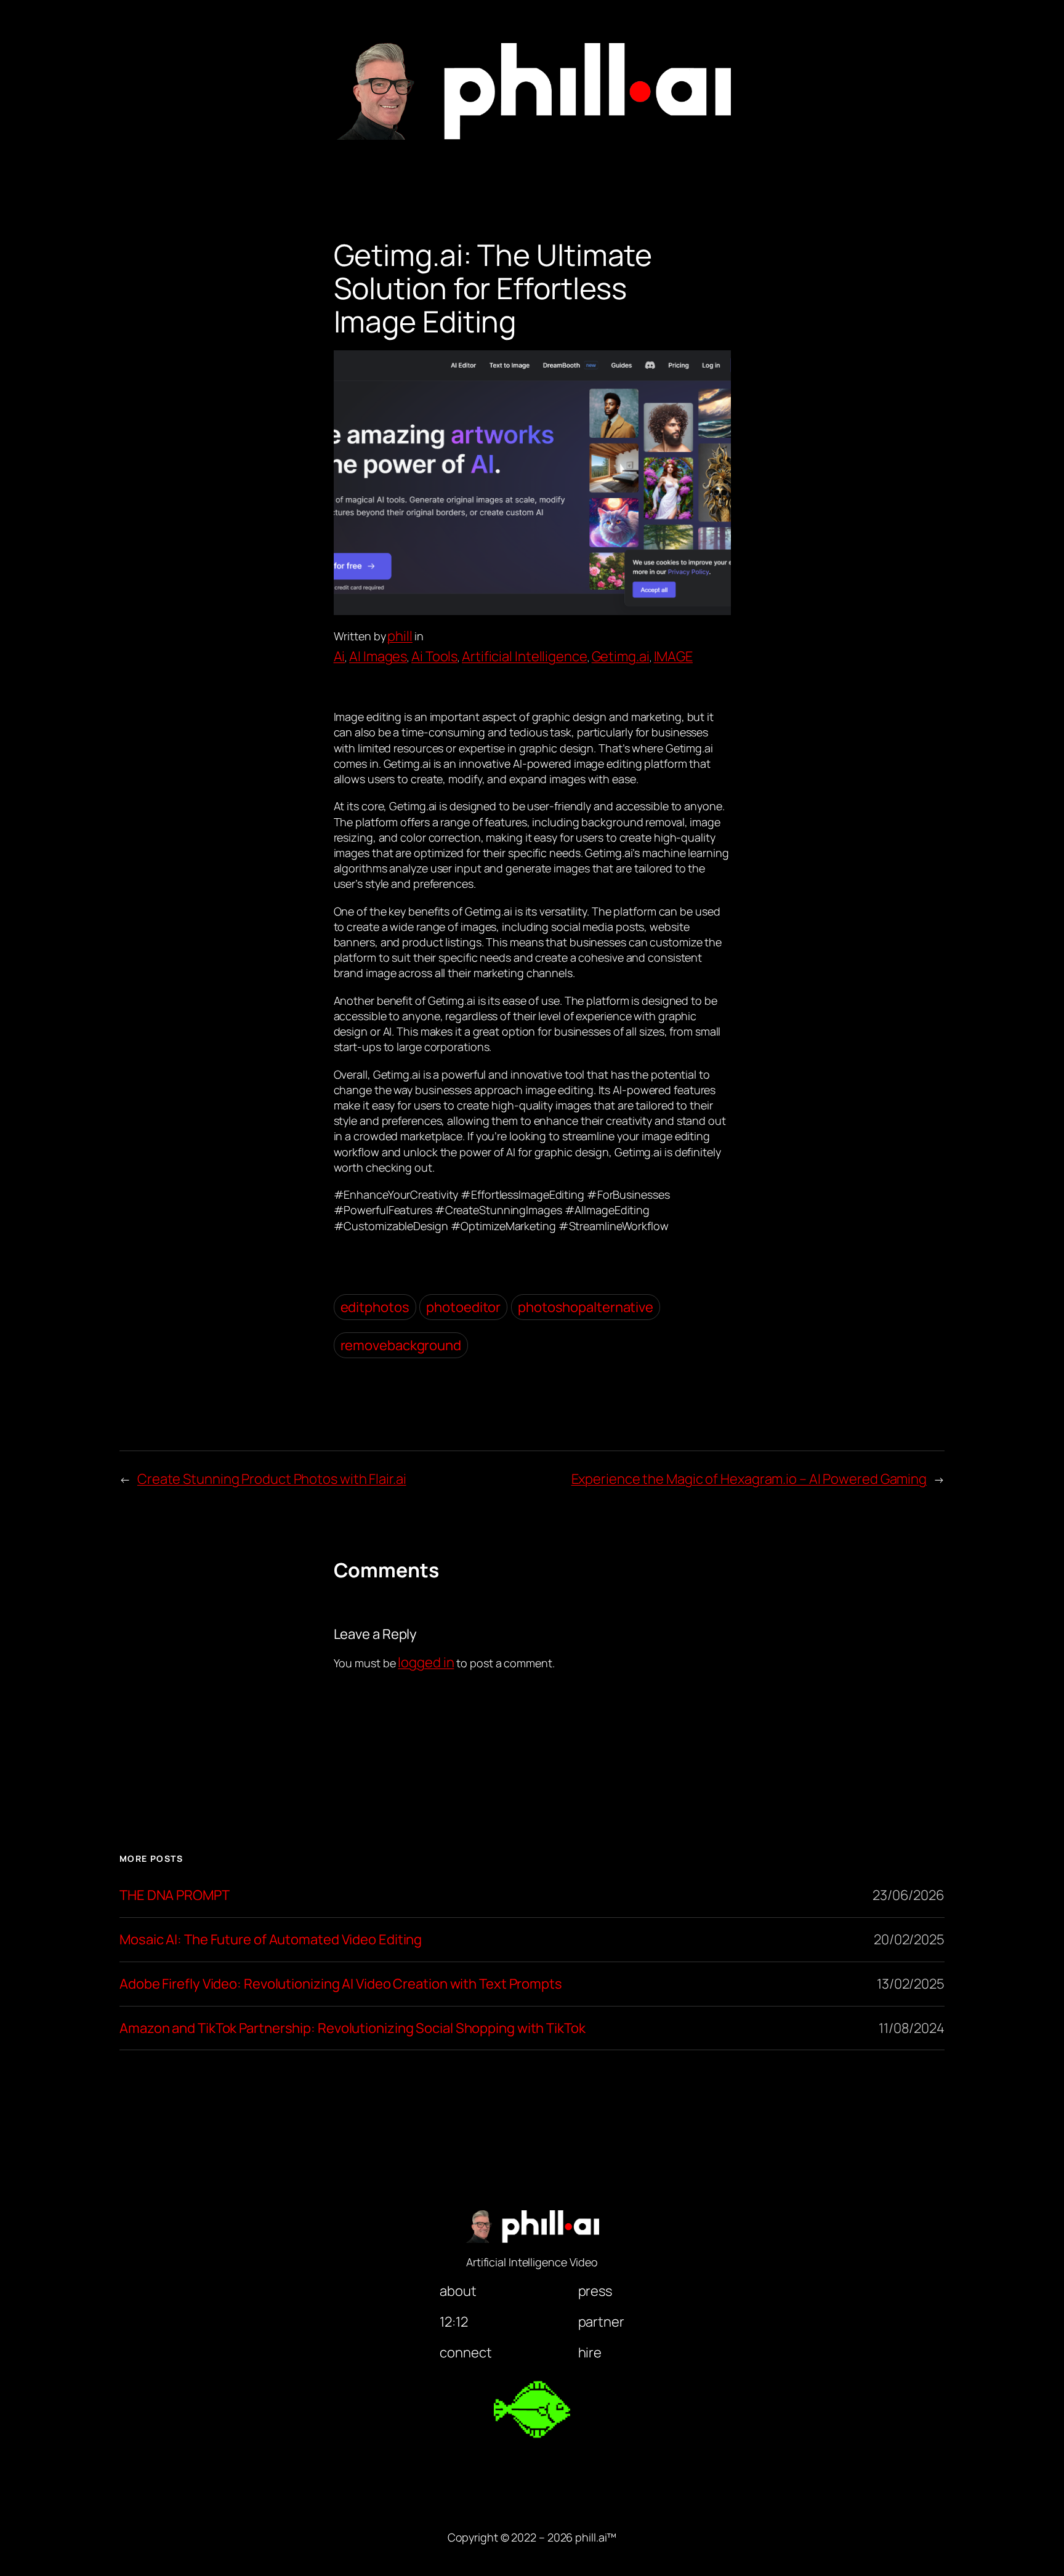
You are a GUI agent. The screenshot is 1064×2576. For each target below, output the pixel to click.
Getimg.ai (621, 656)
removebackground (401, 1345)
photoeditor (463, 1307)
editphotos (375, 1307)
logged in (426, 1662)
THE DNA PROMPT (175, 1895)
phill (400, 636)
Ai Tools (434, 656)
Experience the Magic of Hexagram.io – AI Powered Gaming (749, 1479)
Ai (340, 656)
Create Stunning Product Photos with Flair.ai (272, 1479)
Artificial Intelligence (525, 656)
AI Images (378, 656)
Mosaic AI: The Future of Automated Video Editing (271, 1940)
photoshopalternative (586, 1307)
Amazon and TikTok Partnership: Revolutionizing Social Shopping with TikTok (353, 2028)
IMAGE (674, 656)
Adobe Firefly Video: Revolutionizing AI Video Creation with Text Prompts (341, 1984)
